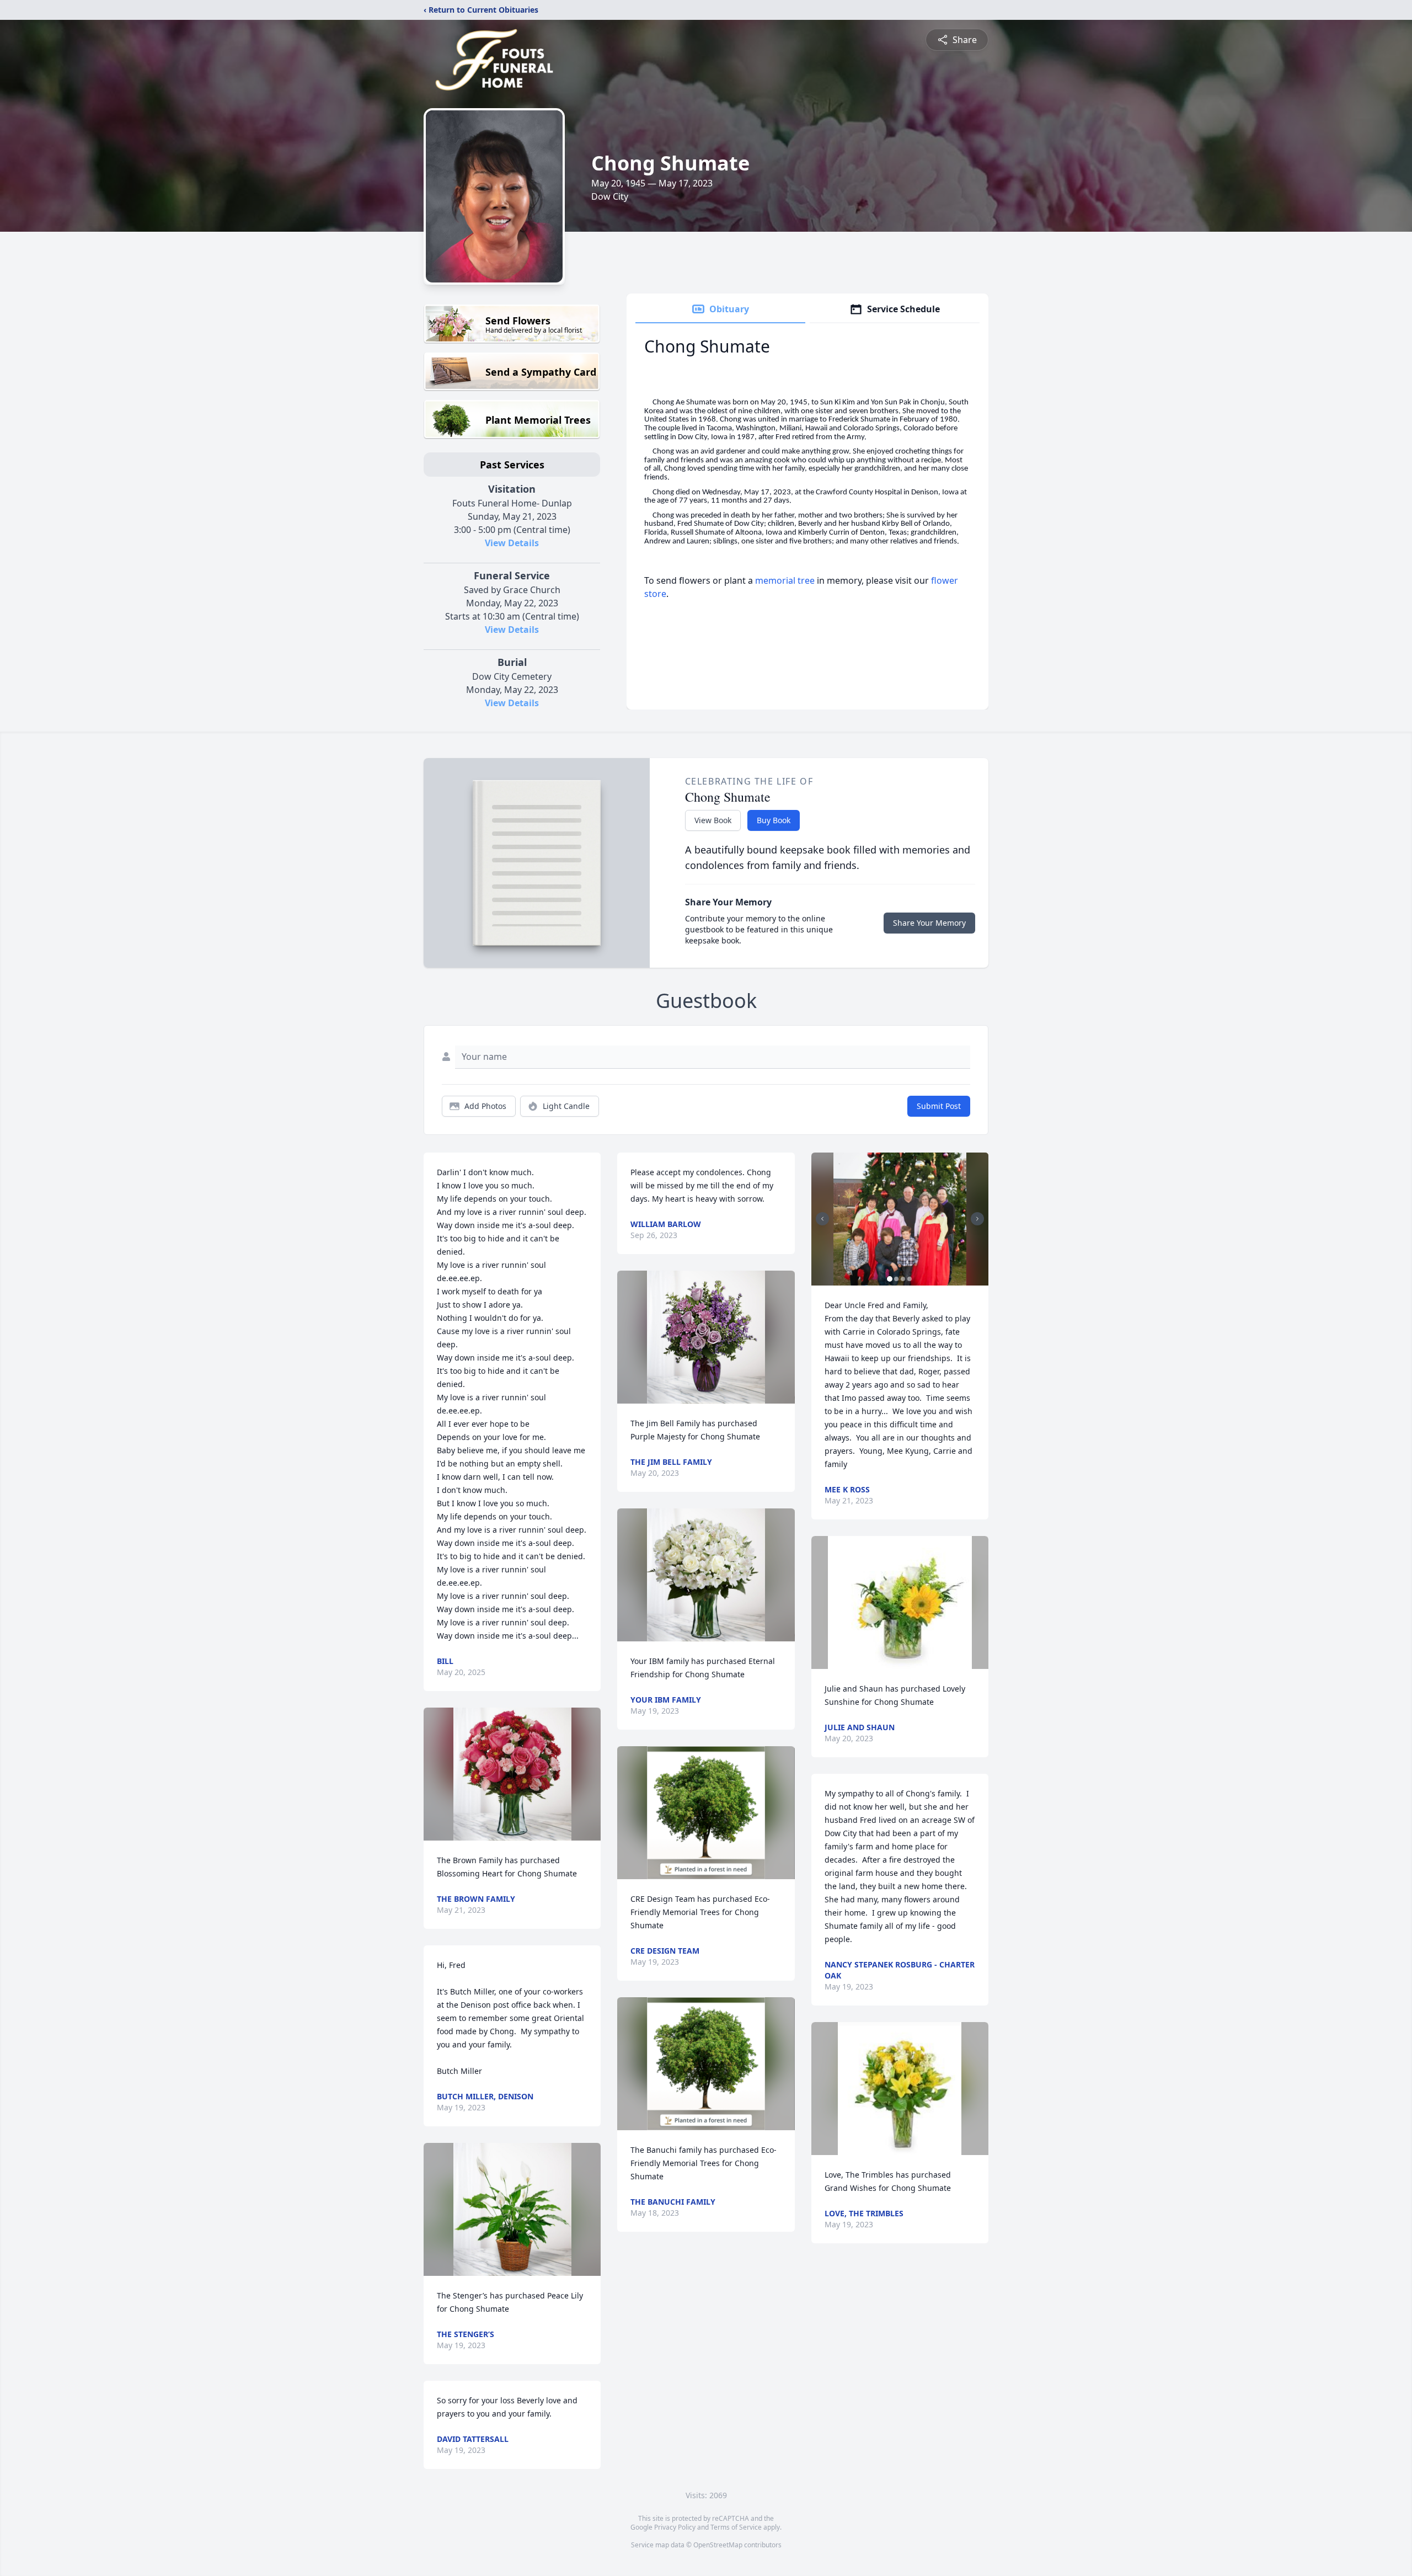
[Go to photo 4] (910, 1279)
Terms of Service (736, 2527)
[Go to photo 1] (890, 1279)
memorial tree (785, 580)
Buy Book (774, 820)
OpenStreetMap (718, 2545)
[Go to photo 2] (896, 1279)
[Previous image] (822, 1219)
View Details (512, 543)
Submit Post (939, 1106)
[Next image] (977, 1219)
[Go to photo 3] (903, 1279)
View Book (713, 820)
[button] (512, 1774)
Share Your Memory (929, 923)
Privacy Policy (675, 2527)
